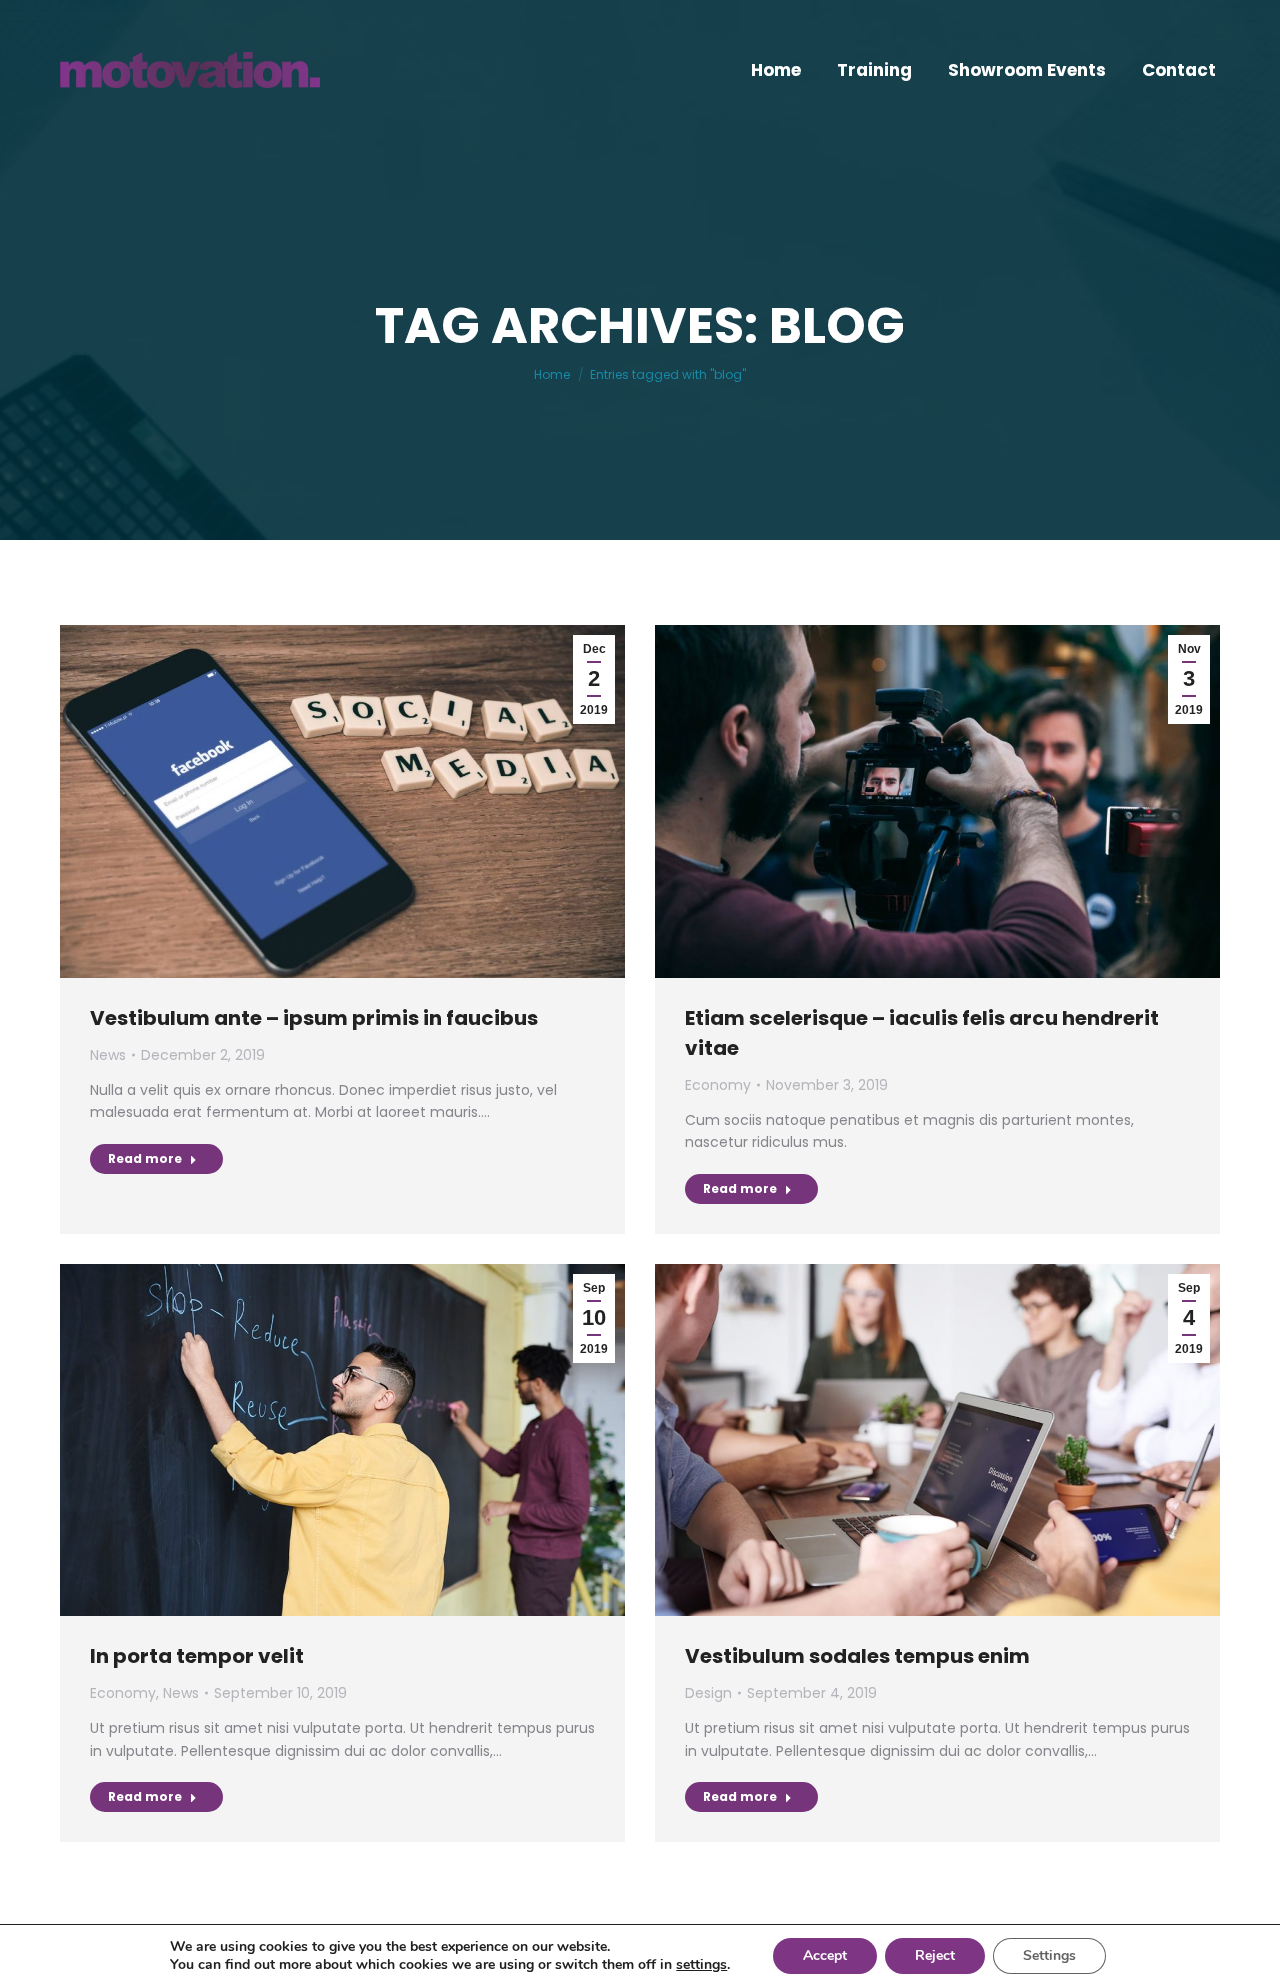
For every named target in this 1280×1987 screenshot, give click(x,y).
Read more (145, 1158)
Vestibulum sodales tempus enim (857, 1656)
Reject (935, 1955)
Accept (825, 1955)
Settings (1049, 1955)
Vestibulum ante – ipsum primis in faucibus (314, 1018)
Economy (718, 1085)
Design (708, 1693)
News (108, 1055)
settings (701, 1965)
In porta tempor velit (197, 1656)
